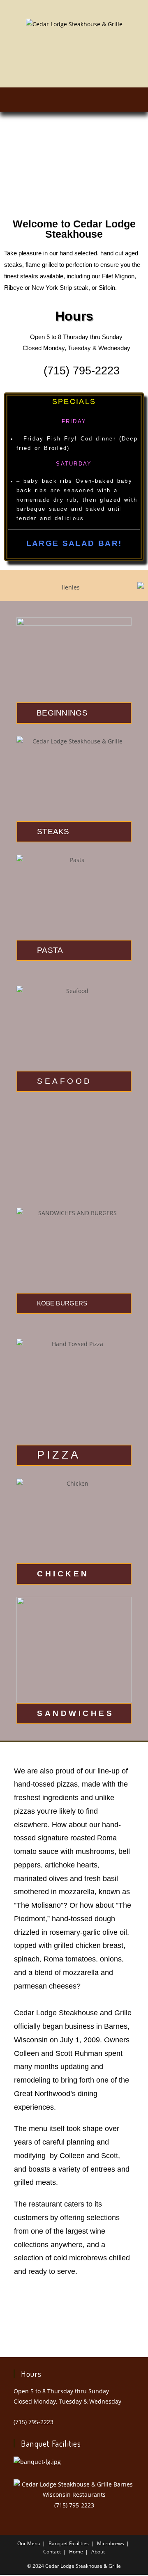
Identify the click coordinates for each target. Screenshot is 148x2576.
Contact (52, 2552)
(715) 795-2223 (34, 2422)
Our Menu (29, 2543)
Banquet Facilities (69, 2543)
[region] (74, 171)
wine (98, 2231)
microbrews (88, 2258)
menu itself (47, 2129)
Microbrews (111, 2543)
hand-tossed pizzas (46, 1784)
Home (76, 2552)
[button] (74, 100)
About (98, 2552)
